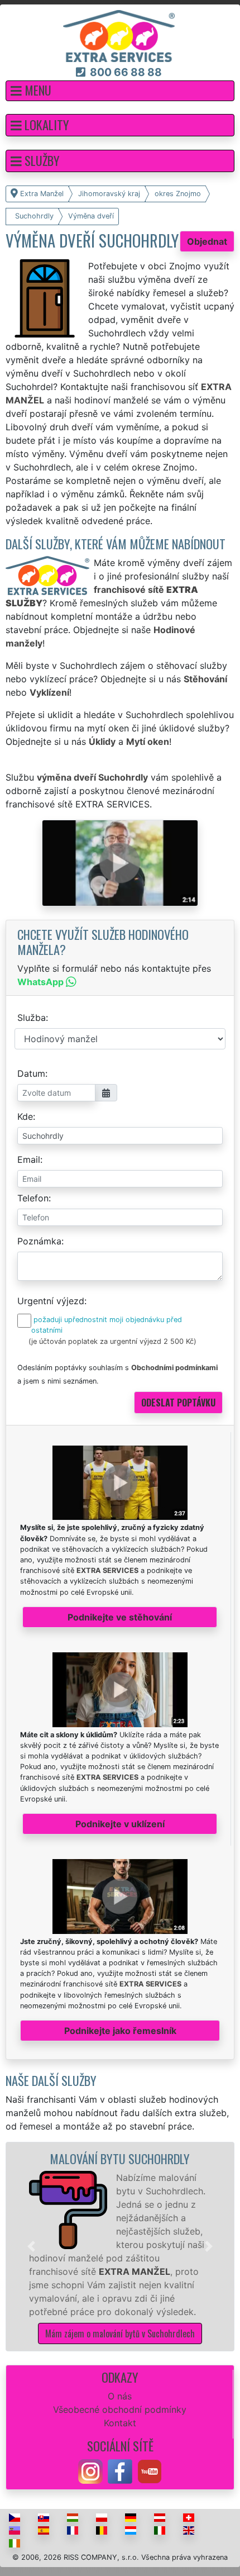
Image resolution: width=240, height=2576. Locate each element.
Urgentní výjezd (51, 1301)
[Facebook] (120, 2470)
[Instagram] (90, 2470)
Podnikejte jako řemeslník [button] (120, 2031)
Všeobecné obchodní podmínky (120, 2409)
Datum (31, 1073)
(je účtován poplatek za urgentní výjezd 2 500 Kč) (112, 1341)
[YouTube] (150, 2470)
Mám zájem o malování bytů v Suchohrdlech (120, 2333)
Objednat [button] (207, 241)
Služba (32, 1018)
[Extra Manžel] (119, 35)
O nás (120, 2396)
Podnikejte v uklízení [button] (120, 1824)
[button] (120, 91)
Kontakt (120, 2423)
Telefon (33, 1198)
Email (29, 1159)
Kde (25, 1116)
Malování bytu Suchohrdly (120, 2158)
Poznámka (39, 1241)
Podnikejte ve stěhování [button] (120, 1617)
